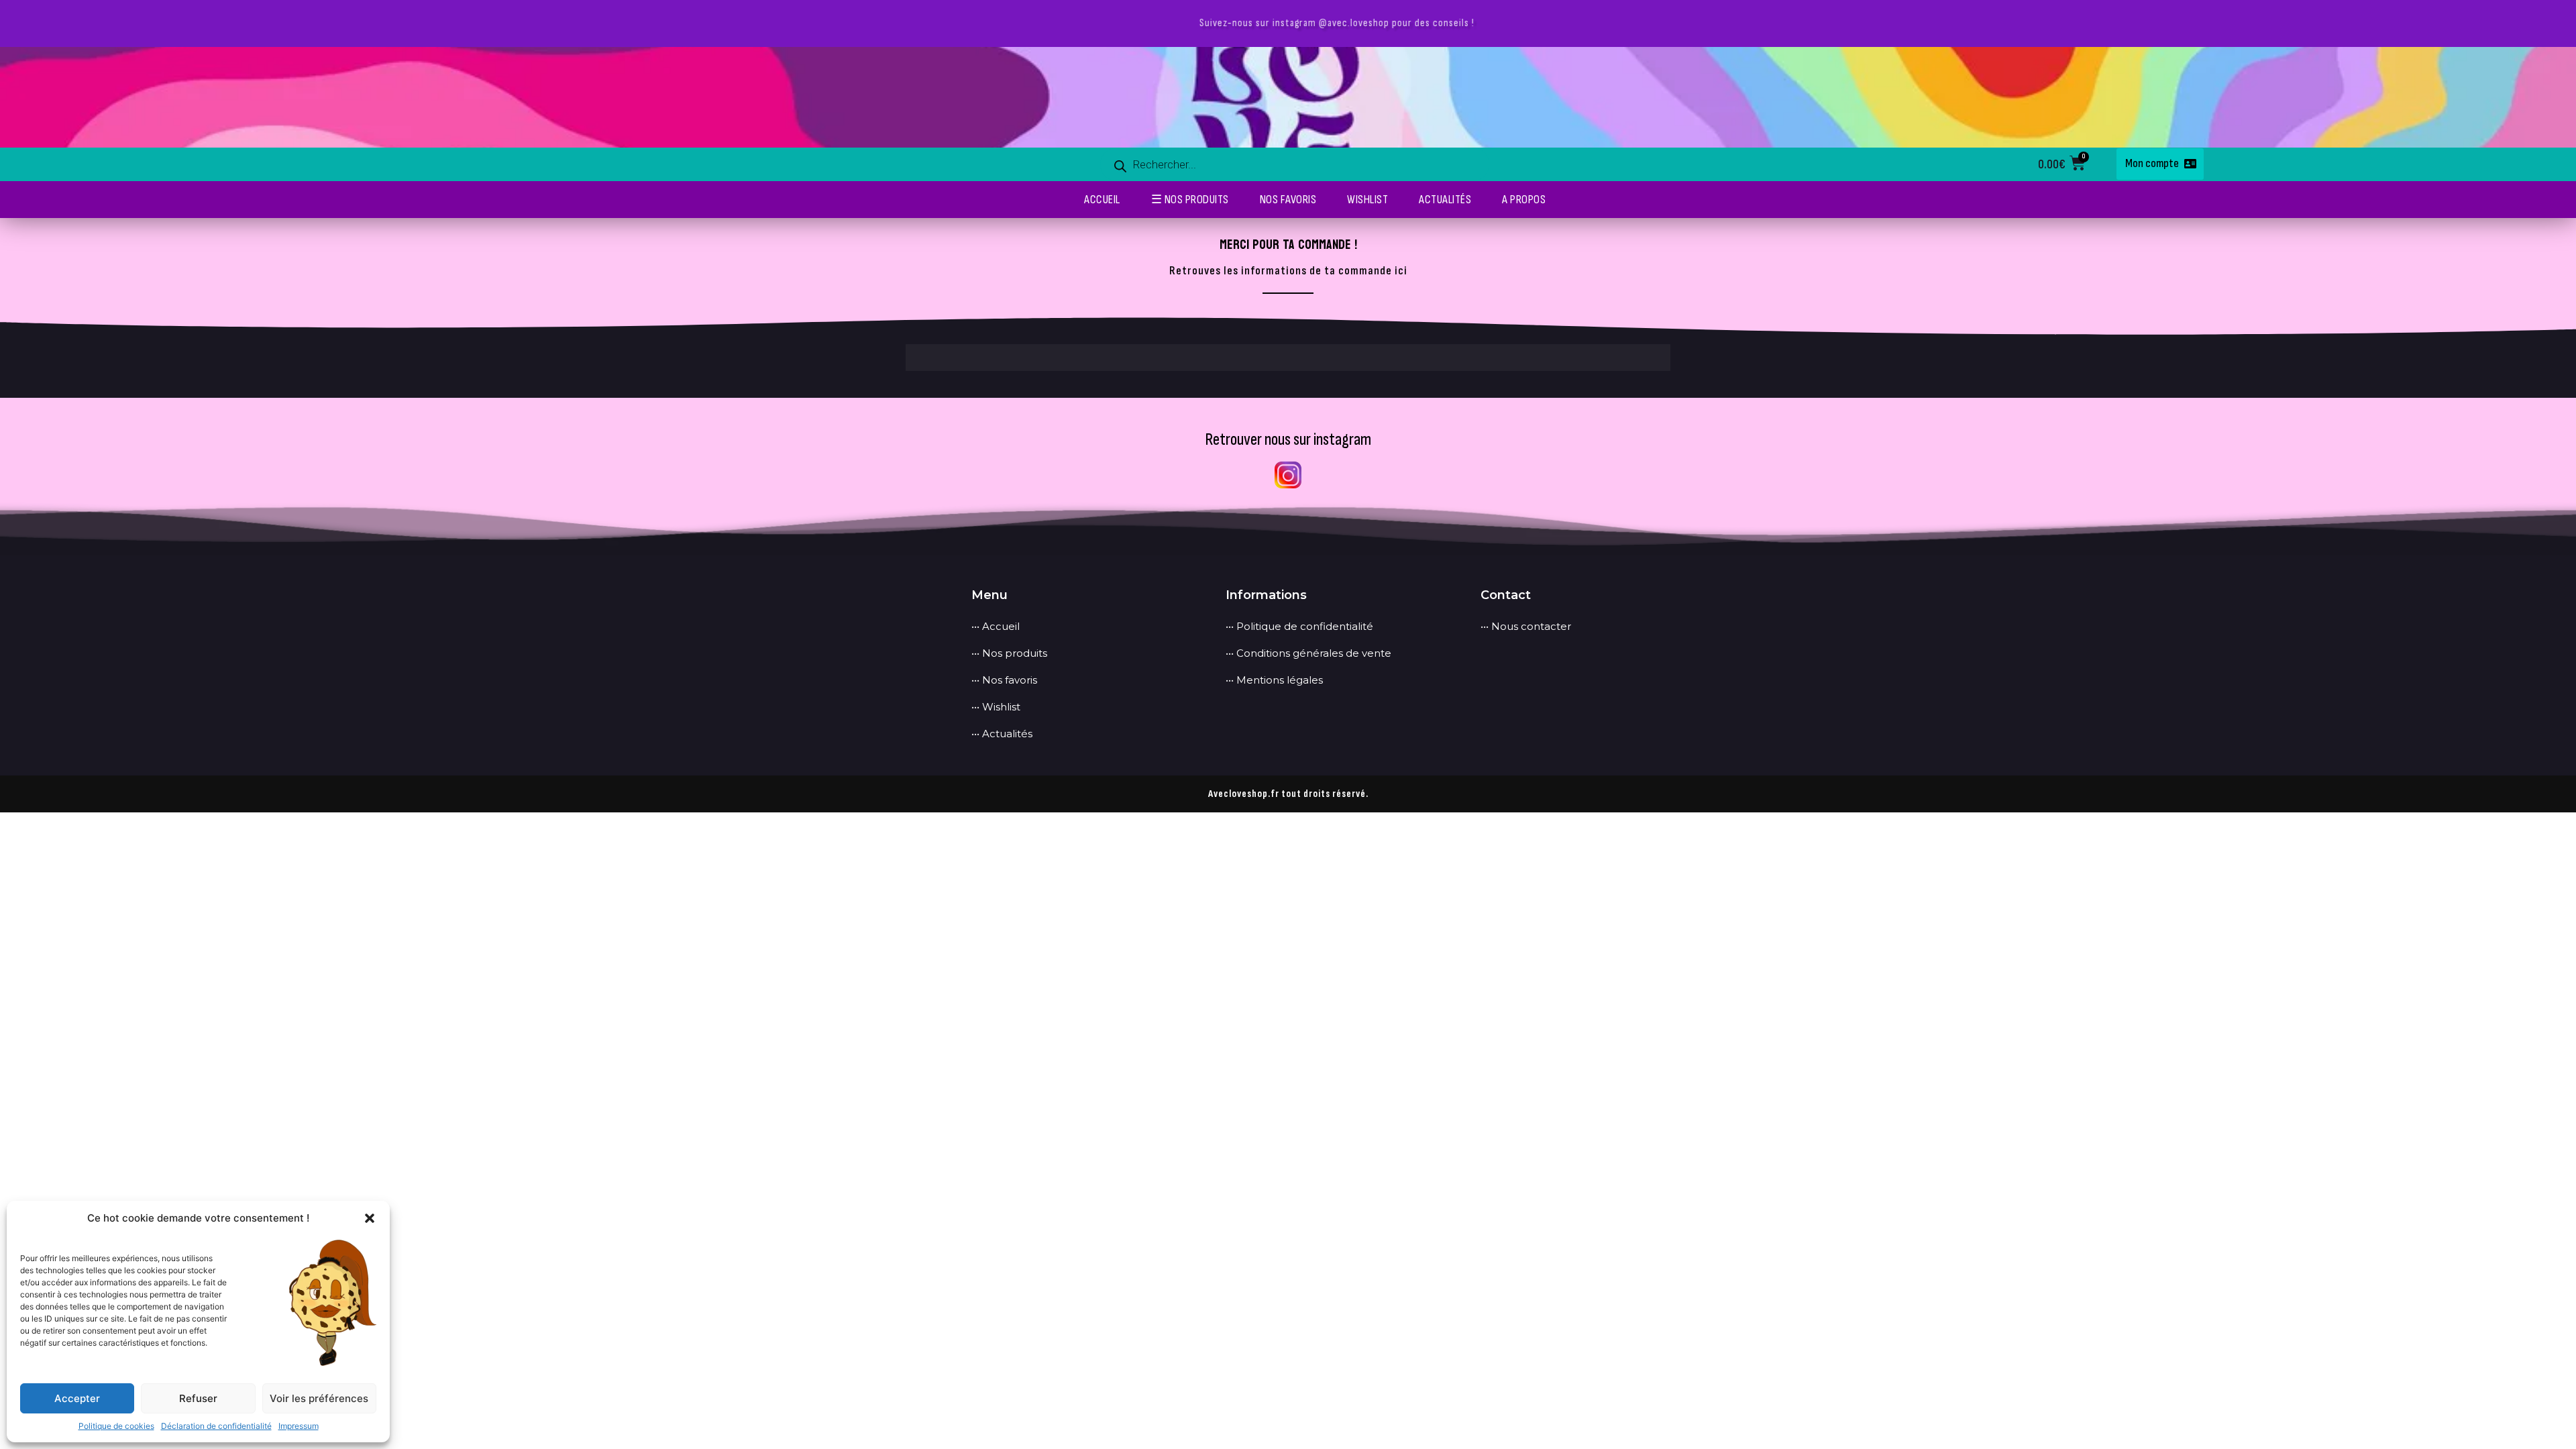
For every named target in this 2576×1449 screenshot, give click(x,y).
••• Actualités (1002, 734)
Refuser (198, 1398)
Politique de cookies (116, 1426)
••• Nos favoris (1004, 680)
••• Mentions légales (1274, 680)
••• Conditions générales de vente (1308, 653)
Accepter (77, 1398)
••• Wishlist (996, 707)
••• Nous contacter (1526, 626)
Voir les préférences (319, 1398)
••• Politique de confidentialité (1299, 626)
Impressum (299, 1426)
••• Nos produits (1009, 653)
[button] (370, 1218)
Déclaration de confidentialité (216, 1426)
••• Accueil (996, 626)
